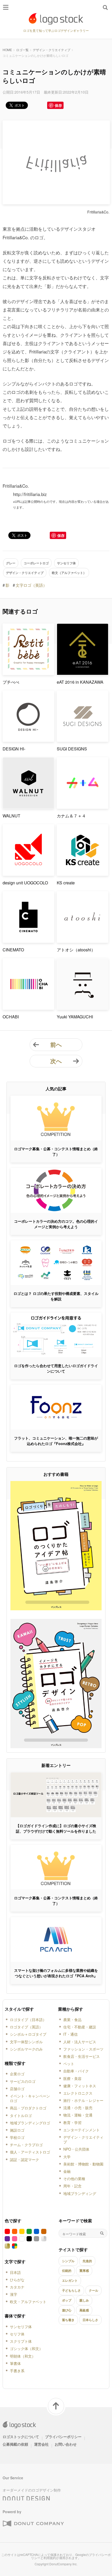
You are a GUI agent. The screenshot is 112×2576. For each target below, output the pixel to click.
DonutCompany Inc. (63, 2564)
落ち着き (68, 2320)
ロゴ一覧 (22, 50)
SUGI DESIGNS (72, 749)
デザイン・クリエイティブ (52, 50)
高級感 (84, 2310)
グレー (11, 563)
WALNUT (11, 816)
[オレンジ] (15, 2231)
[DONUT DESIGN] (26, 2497)
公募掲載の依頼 (15, 2444)
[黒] (29, 2239)
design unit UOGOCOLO (25, 883)
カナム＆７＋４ (71, 816)
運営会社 (41, 2444)
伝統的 (67, 2271)
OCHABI (11, 1017)
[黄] (22, 2231)
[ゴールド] (7, 2246)
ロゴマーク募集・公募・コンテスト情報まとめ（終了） (56, 1151)
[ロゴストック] (56, 19)
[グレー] (36, 2239)
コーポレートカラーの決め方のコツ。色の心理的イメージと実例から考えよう (56, 1224)
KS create (66, 883)
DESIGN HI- (14, 749)
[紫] (7, 2239)
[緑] (29, 2231)
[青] (36, 2231)
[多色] (15, 2246)
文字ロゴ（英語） (31, 585)
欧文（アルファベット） (69, 573)
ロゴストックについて (21, 2437)
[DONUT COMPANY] (33, 2524)
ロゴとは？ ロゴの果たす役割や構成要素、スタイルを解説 (56, 1296)
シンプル (68, 2261)
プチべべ (11, 682)
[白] (22, 2239)
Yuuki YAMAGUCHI (75, 1017)
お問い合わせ (66, 2444)
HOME (7, 50)
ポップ (67, 2300)
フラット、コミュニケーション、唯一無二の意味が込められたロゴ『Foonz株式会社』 (56, 1441)
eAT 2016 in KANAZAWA (80, 682)
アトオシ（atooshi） (76, 950)
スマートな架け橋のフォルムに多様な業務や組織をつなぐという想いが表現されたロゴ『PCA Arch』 (56, 1973)
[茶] (44, 2231)
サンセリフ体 (66, 563)
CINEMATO (13, 950)
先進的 (87, 2261)
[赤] (7, 2231)
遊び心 (67, 2310)
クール (94, 2290)
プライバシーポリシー (63, 2437)
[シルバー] (44, 2239)
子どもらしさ (71, 2290)
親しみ (84, 2300)
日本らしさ (90, 2320)
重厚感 (84, 2271)
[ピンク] (15, 2239)
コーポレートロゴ (36, 563)
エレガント (70, 2280)
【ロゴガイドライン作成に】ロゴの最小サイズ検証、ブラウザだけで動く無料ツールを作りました (56, 1828)
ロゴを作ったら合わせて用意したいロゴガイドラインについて (56, 1368)
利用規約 (50, 2558)
